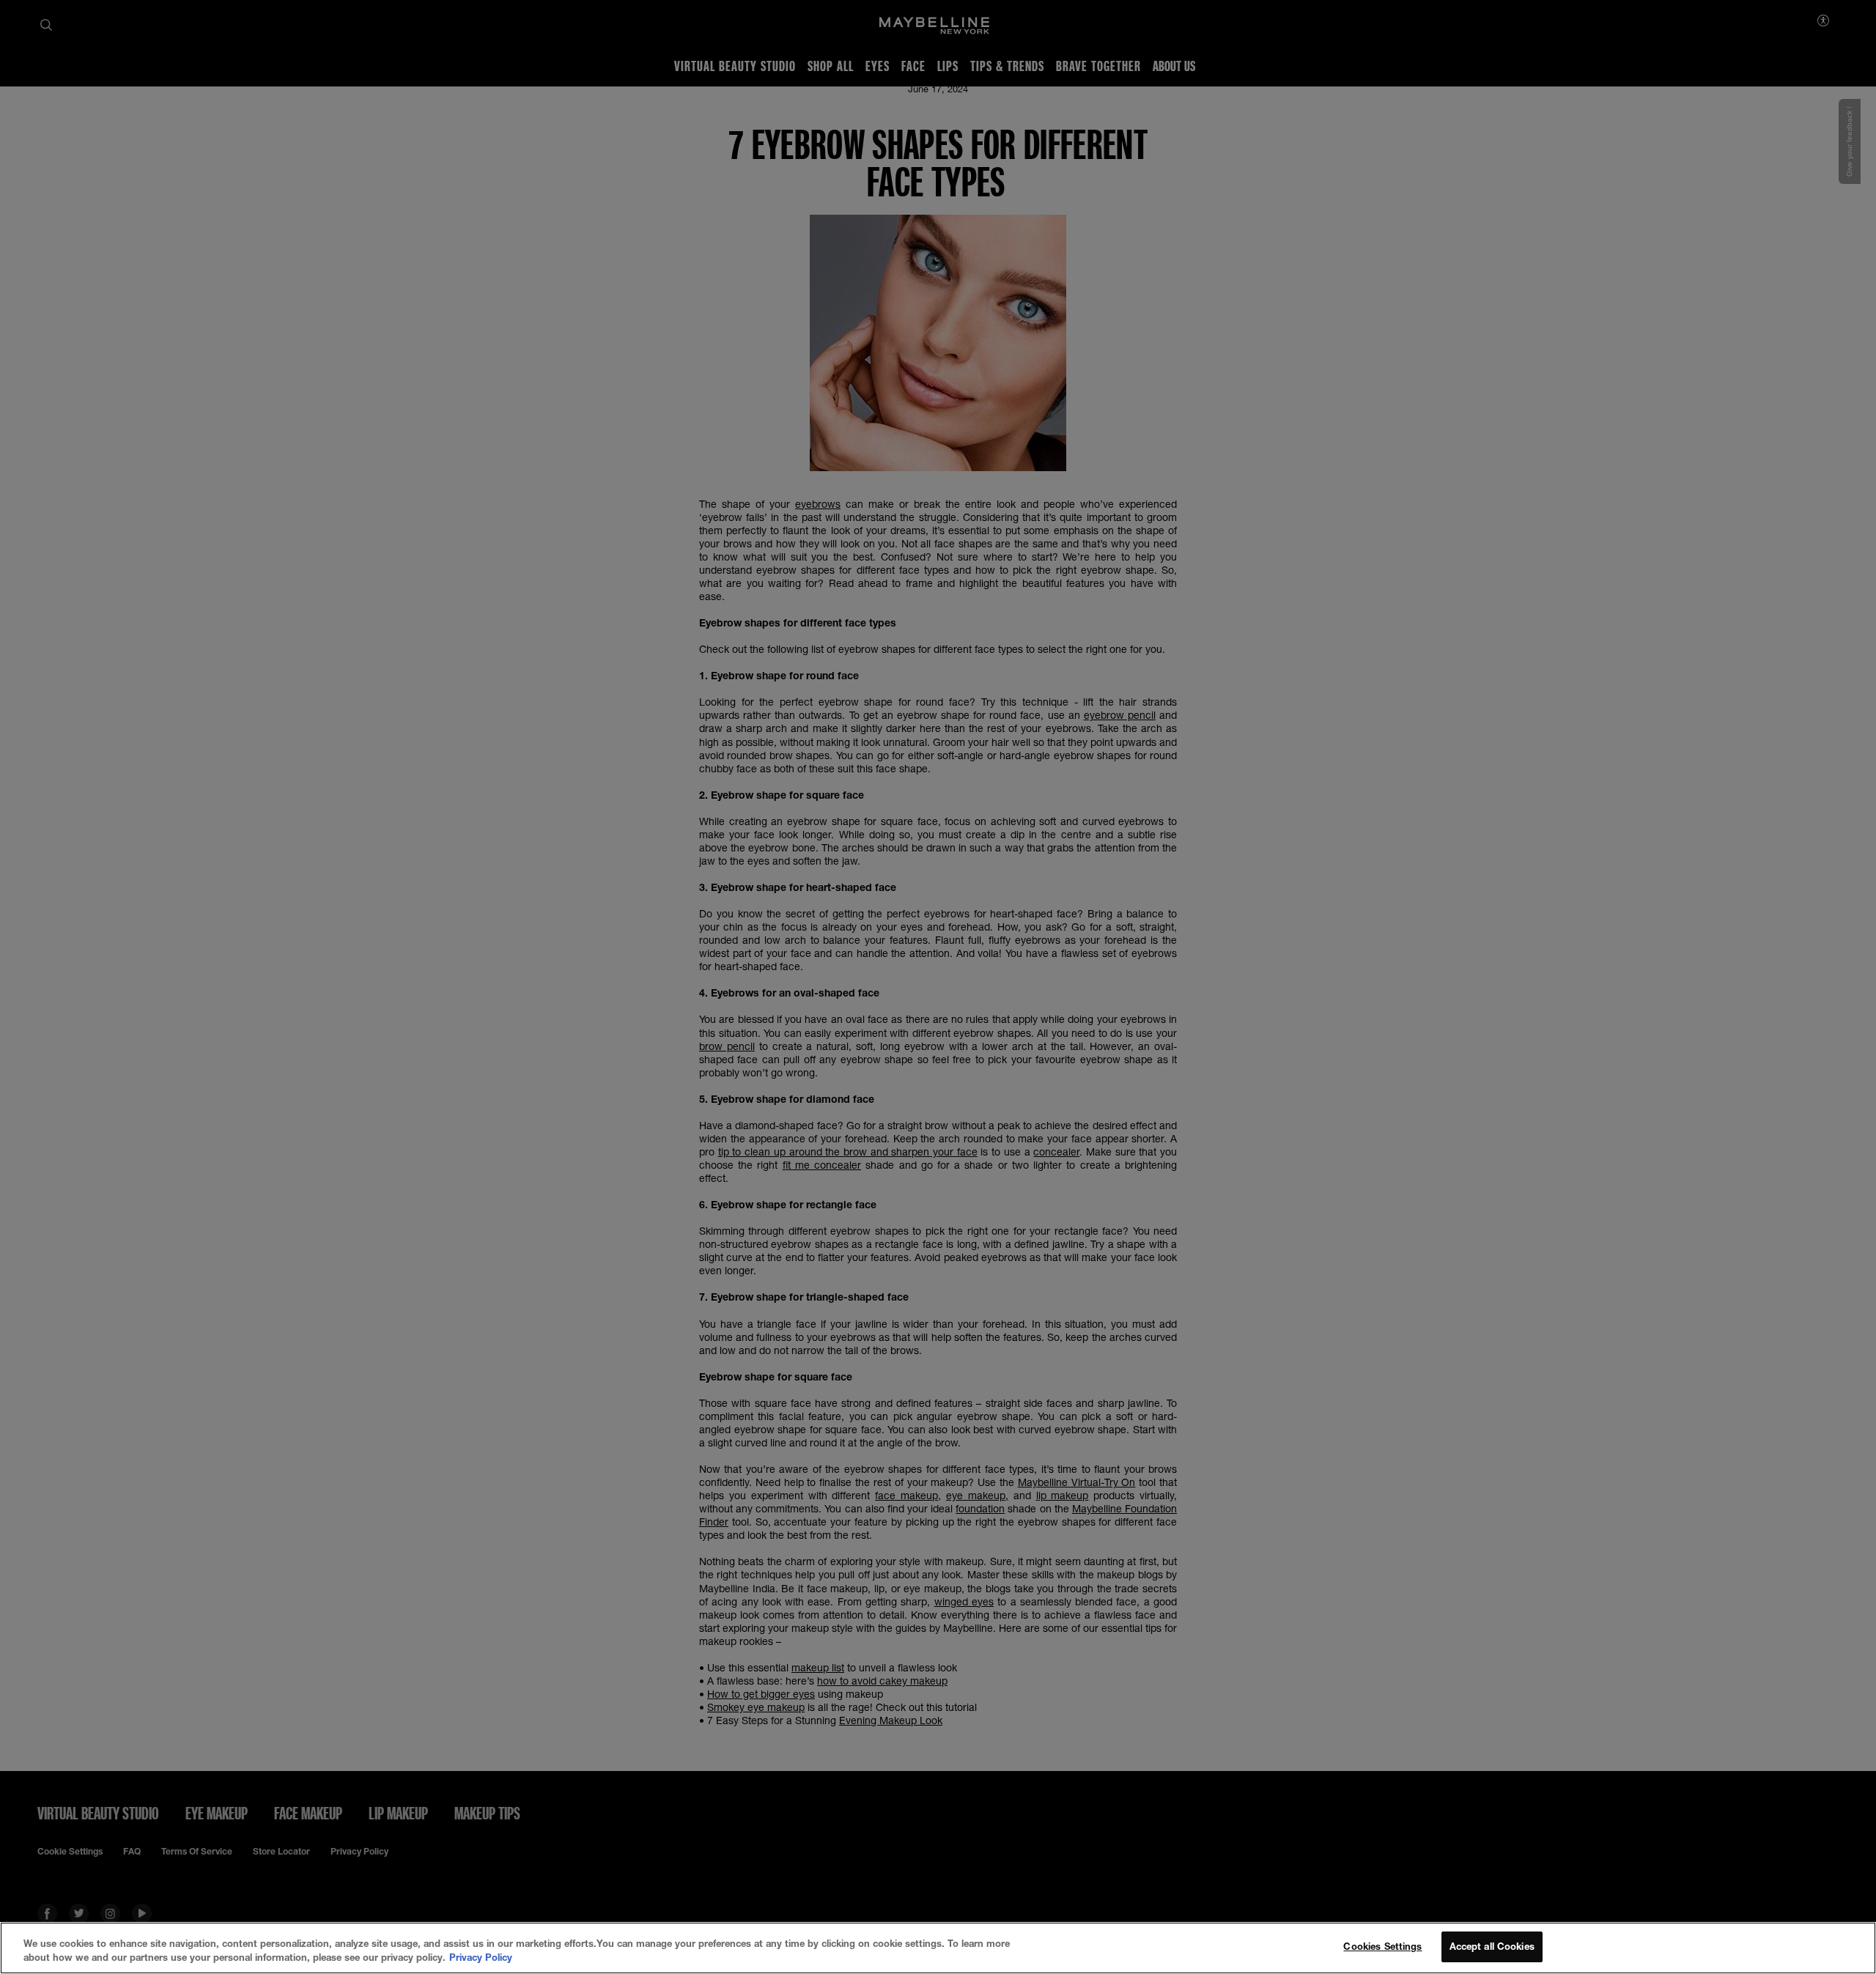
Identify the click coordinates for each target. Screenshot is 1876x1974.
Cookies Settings (1382, 1946)
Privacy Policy (481, 1958)
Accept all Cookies (1492, 1946)
